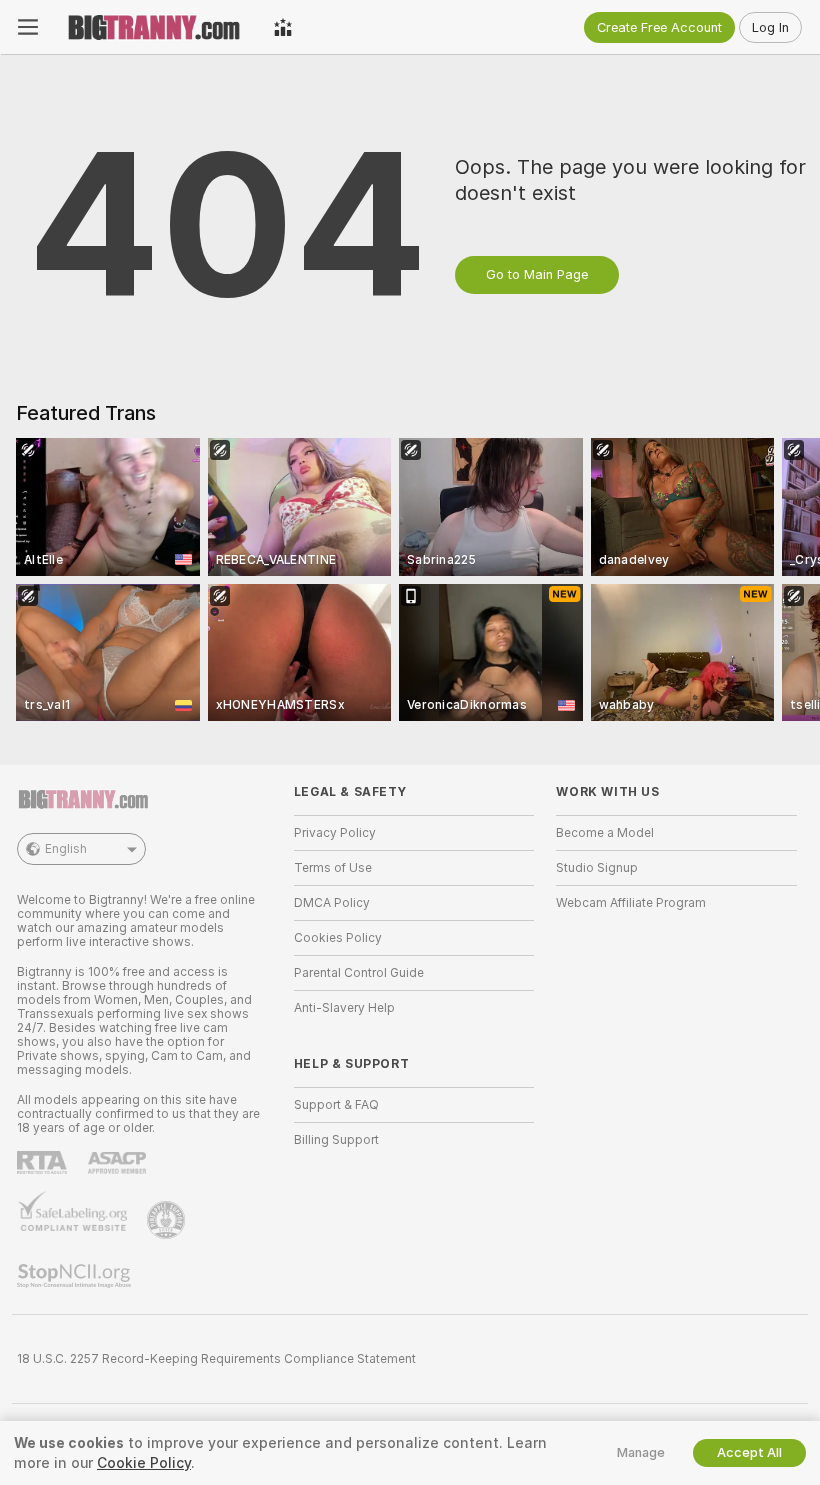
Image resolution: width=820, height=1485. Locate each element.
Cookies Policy (338, 938)
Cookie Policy (144, 1463)
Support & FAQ (336, 1105)
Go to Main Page (537, 274)
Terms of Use (333, 868)
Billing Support (336, 1140)
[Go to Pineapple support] (168, 1220)
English (66, 849)
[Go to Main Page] (156, 27)
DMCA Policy (332, 903)
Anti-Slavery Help (344, 1008)
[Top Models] (283, 27)
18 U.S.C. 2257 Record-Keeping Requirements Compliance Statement (216, 1359)
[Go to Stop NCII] (76, 1276)
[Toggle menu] (28, 27)
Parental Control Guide (359, 973)
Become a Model (605, 833)
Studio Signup (597, 868)
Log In (770, 27)
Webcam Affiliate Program (631, 903)
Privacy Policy (335, 833)
